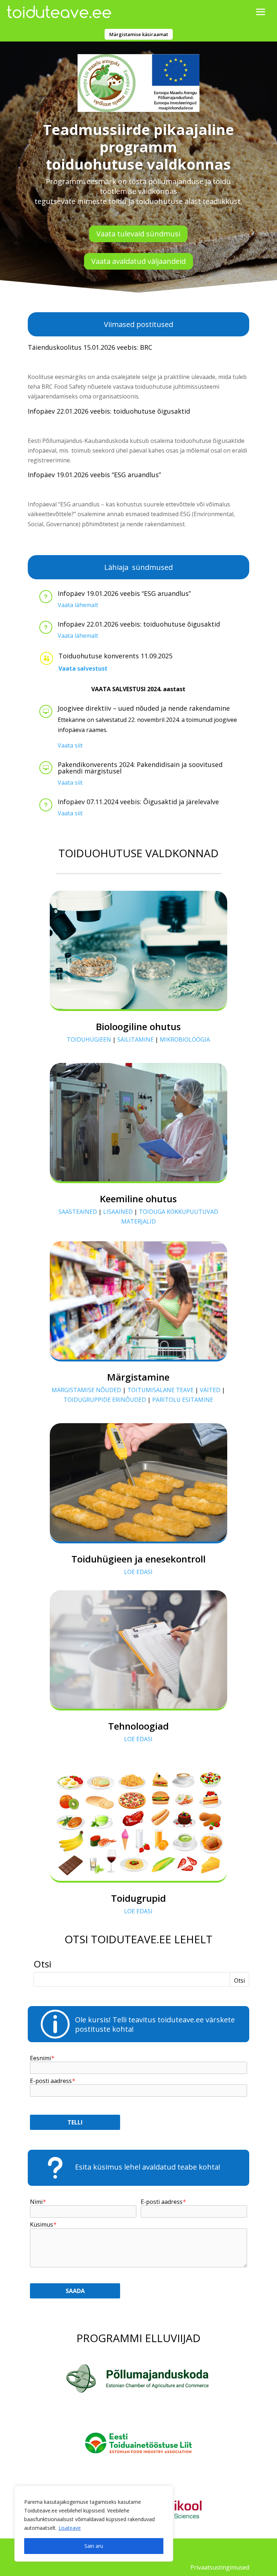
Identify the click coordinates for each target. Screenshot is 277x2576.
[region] (94, 2524)
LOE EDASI (138, 1572)
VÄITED (210, 1390)
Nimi (38, 2202)
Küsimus (43, 2225)
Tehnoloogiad (138, 1726)
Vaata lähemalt (78, 605)
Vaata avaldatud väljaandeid (138, 261)
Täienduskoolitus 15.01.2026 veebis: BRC (90, 347)
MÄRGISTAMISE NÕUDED (86, 1390)
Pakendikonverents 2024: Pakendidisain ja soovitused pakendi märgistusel (140, 768)
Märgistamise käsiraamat (139, 34)
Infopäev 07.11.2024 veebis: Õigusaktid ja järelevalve (138, 802)
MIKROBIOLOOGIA (185, 1039)
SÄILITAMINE (135, 1039)
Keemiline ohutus (138, 1199)
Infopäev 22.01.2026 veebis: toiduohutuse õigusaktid (109, 411)
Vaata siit (70, 745)
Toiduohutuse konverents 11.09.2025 (115, 656)
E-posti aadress (52, 2081)
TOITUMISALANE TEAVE (161, 1390)
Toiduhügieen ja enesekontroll (138, 1559)
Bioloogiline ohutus (138, 1027)
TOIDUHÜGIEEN (89, 1039)
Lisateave (70, 2528)
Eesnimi (42, 2058)
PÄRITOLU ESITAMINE (183, 1400)
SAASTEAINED (78, 1212)
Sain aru (94, 2546)
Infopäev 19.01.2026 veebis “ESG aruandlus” (94, 475)
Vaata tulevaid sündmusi (138, 234)
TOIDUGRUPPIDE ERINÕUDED (105, 1400)
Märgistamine (138, 1377)
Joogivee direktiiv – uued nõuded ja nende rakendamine (144, 708)
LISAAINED (118, 1212)
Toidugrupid (138, 1898)
